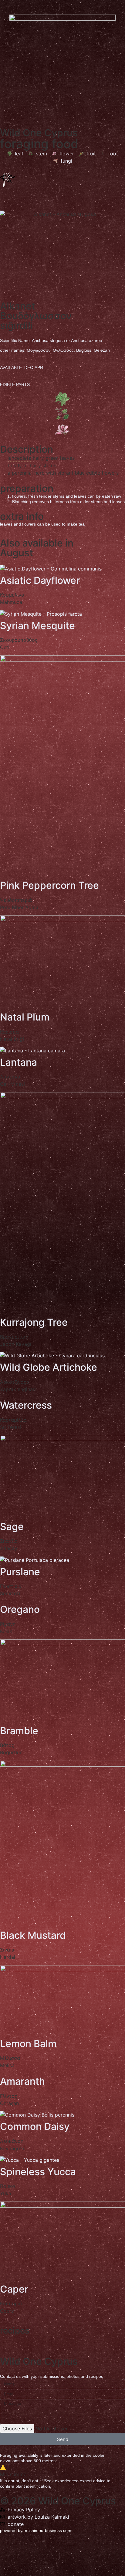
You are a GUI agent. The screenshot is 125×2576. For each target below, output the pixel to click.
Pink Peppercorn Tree (49, 885)
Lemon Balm (28, 2044)
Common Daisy (35, 2126)
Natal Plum (25, 1017)
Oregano (20, 1609)
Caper (14, 2289)
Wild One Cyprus (39, 133)
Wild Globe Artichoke (49, 1367)
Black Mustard (33, 1935)
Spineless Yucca (38, 2172)
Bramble (19, 1731)
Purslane (20, 1572)
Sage (12, 1527)
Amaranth (22, 2081)
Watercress (26, 1405)
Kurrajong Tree (34, 1322)
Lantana (19, 1062)
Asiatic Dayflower (40, 580)
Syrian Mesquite (37, 626)
